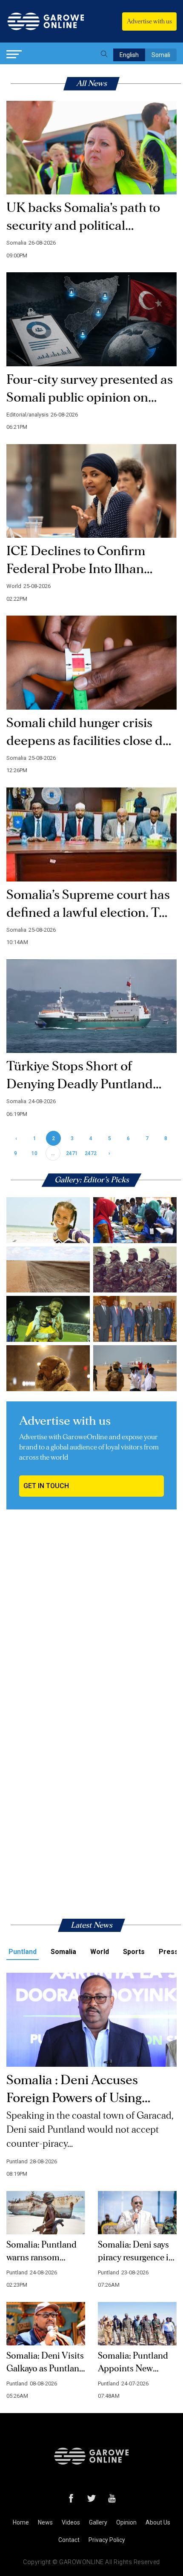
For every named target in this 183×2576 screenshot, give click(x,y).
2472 (91, 1153)
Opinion (126, 2522)
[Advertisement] (91, 1622)
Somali (161, 55)
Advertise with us (149, 21)
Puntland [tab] (23, 1952)
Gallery (98, 2522)
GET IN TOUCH (46, 1486)
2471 (72, 1153)
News (45, 2522)
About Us (158, 2522)
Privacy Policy (107, 2540)
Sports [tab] (134, 1952)
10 (34, 1153)
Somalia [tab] (63, 1952)
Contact (69, 2540)
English (129, 55)
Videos (71, 2522)
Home (21, 2522)
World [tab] (100, 1952)
